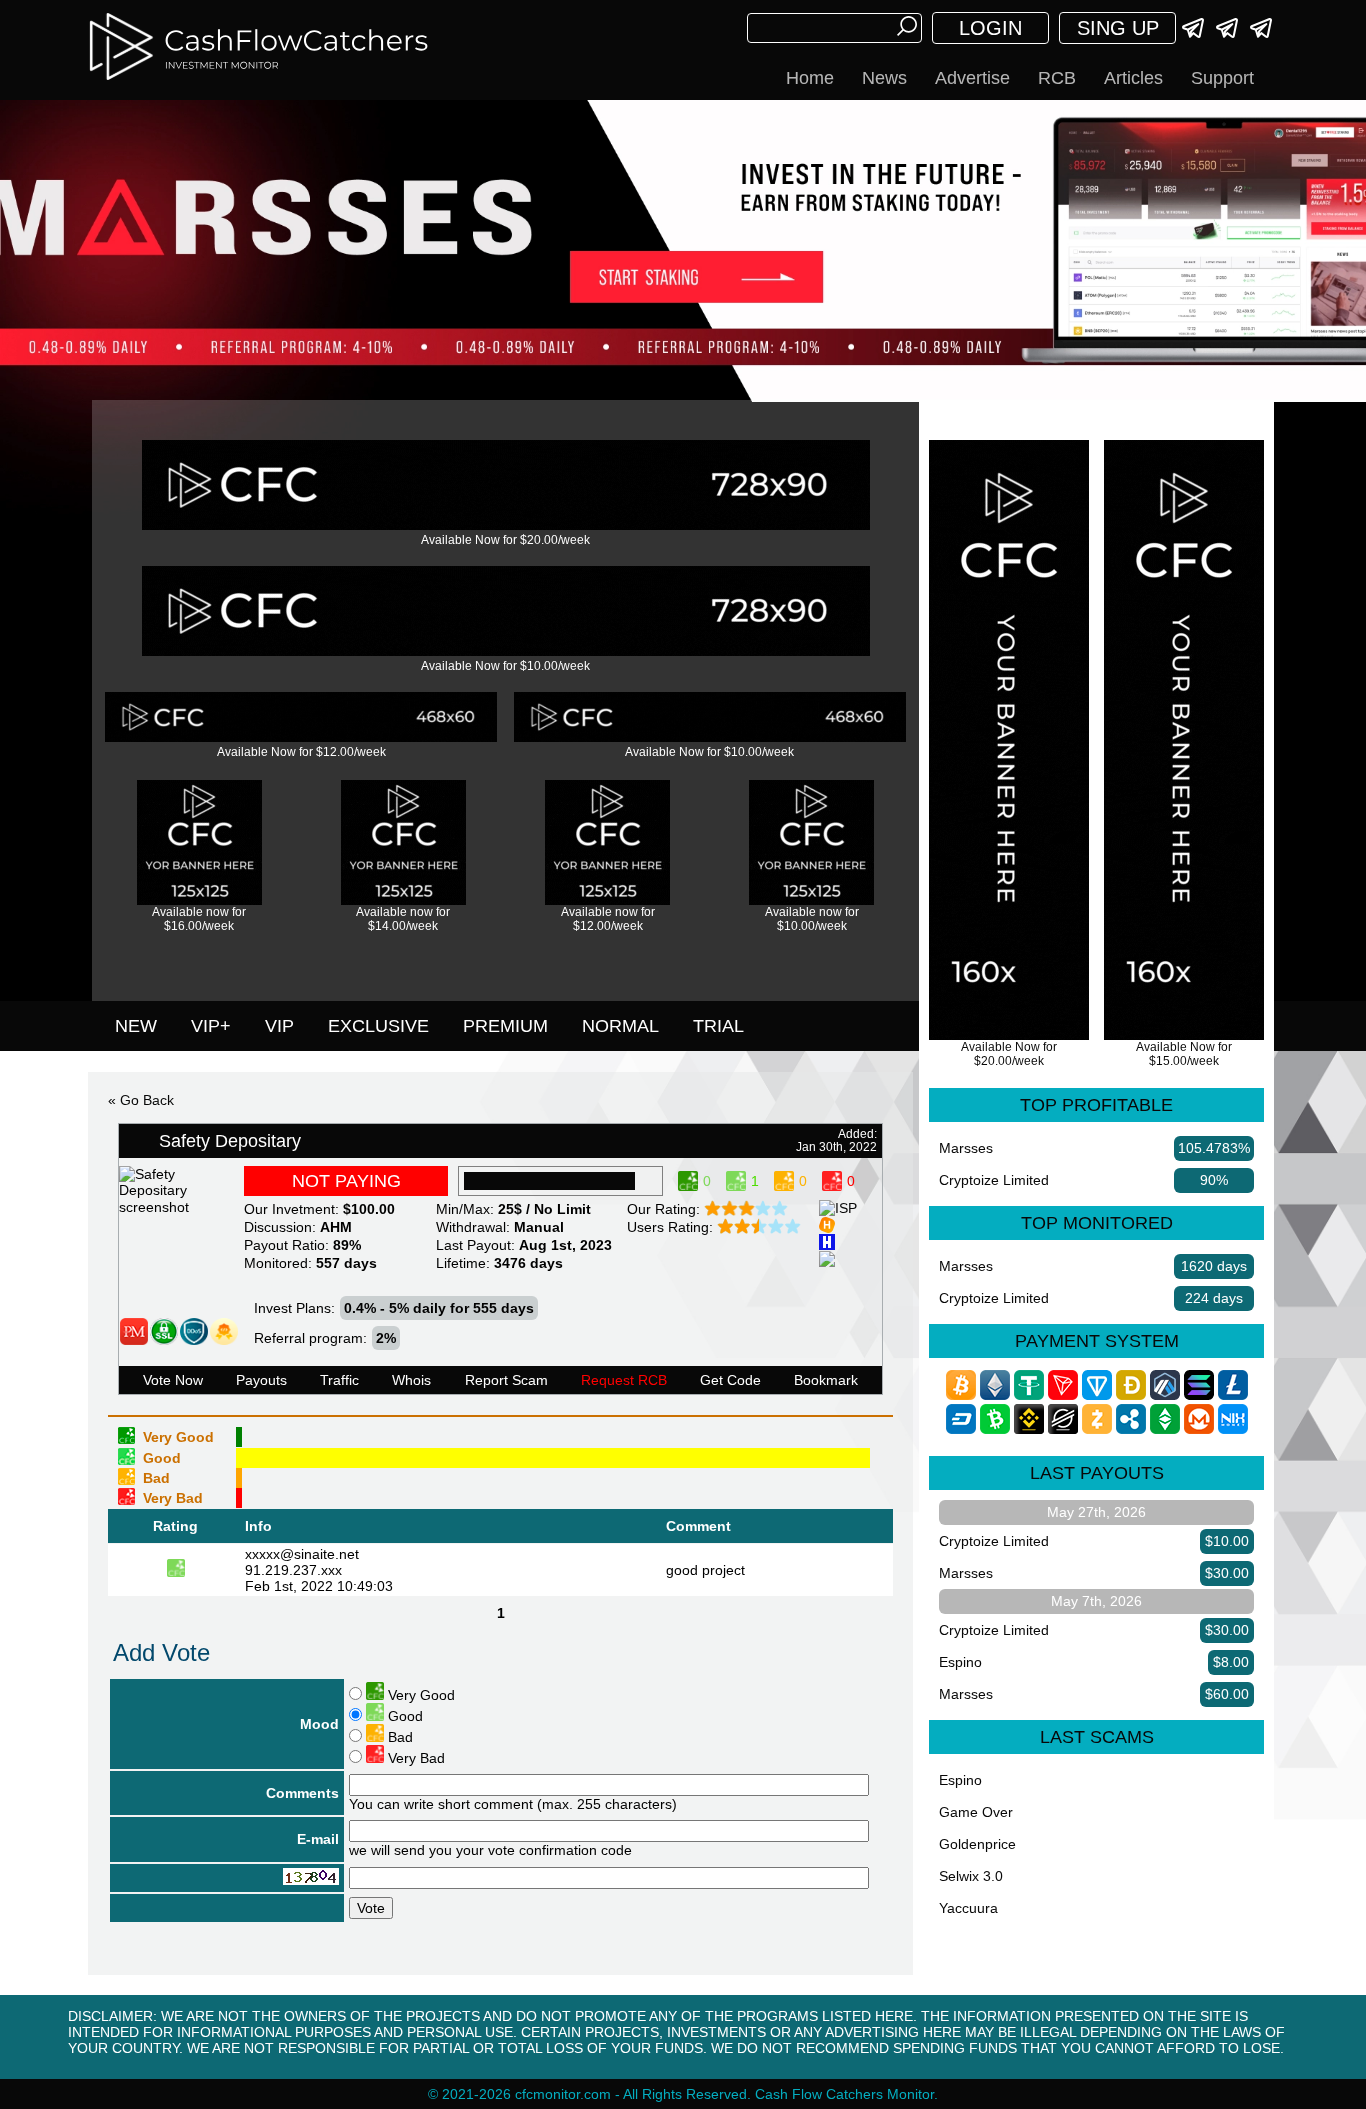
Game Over (976, 1812)
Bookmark (826, 1380)
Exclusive (378, 1026)
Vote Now (173, 1380)
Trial (718, 1026)
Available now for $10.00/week (812, 919)
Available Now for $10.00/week (505, 666)
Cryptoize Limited (994, 1180)
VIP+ (211, 1026)
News (884, 78)
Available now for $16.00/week (199, 919)
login (990, 28)
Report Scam (506, 1380)
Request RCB (624, 1380)
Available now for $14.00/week (403, 919)
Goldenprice (977, 1844)
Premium (505, 1026)
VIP (279, 1026)
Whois (411, 1380)
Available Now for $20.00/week (505, 540)
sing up (1118, 28)
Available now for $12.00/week (608, 919)
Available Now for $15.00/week (1184, 1054)
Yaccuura (968, 1908)
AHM (336, 1227)
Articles (1133, 78)
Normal (620, 1026)
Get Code (730, 1380)
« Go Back (141, 1100)
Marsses (966, 1148)
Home (810, 78)
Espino (960, 1662)
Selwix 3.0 (971, 1876)
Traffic (339, 1380)
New (136, 1026)
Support (1222, 78)
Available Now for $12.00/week (301, 752)
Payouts (261, 1380)
